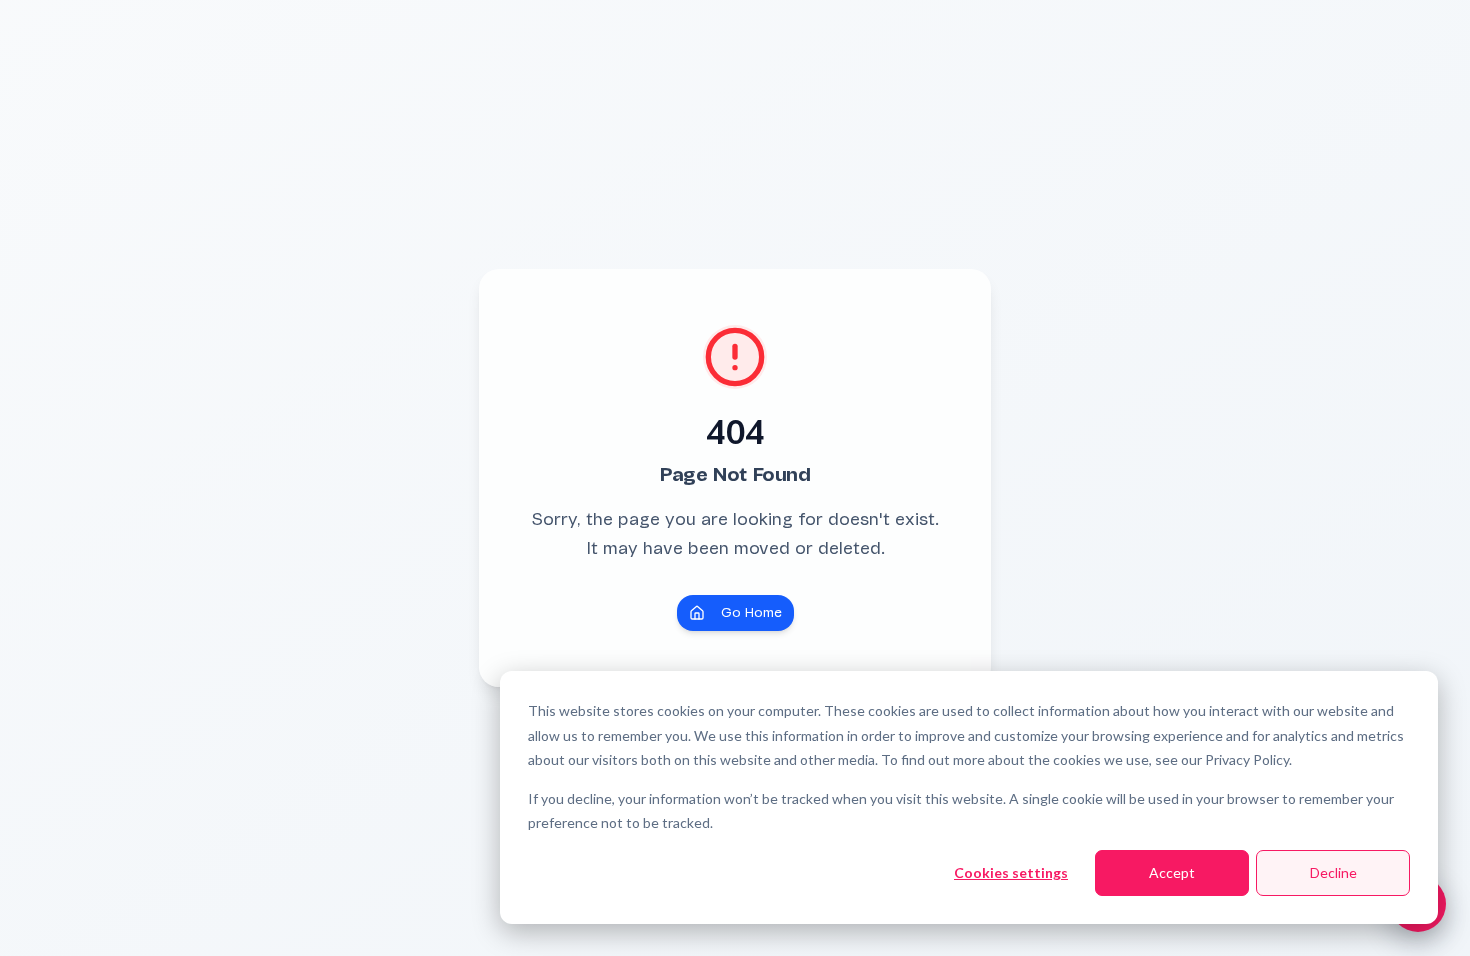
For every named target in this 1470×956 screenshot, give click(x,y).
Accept (1172, 872)
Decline (1333, 872)
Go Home (751, 612)
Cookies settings (1011, 872)
